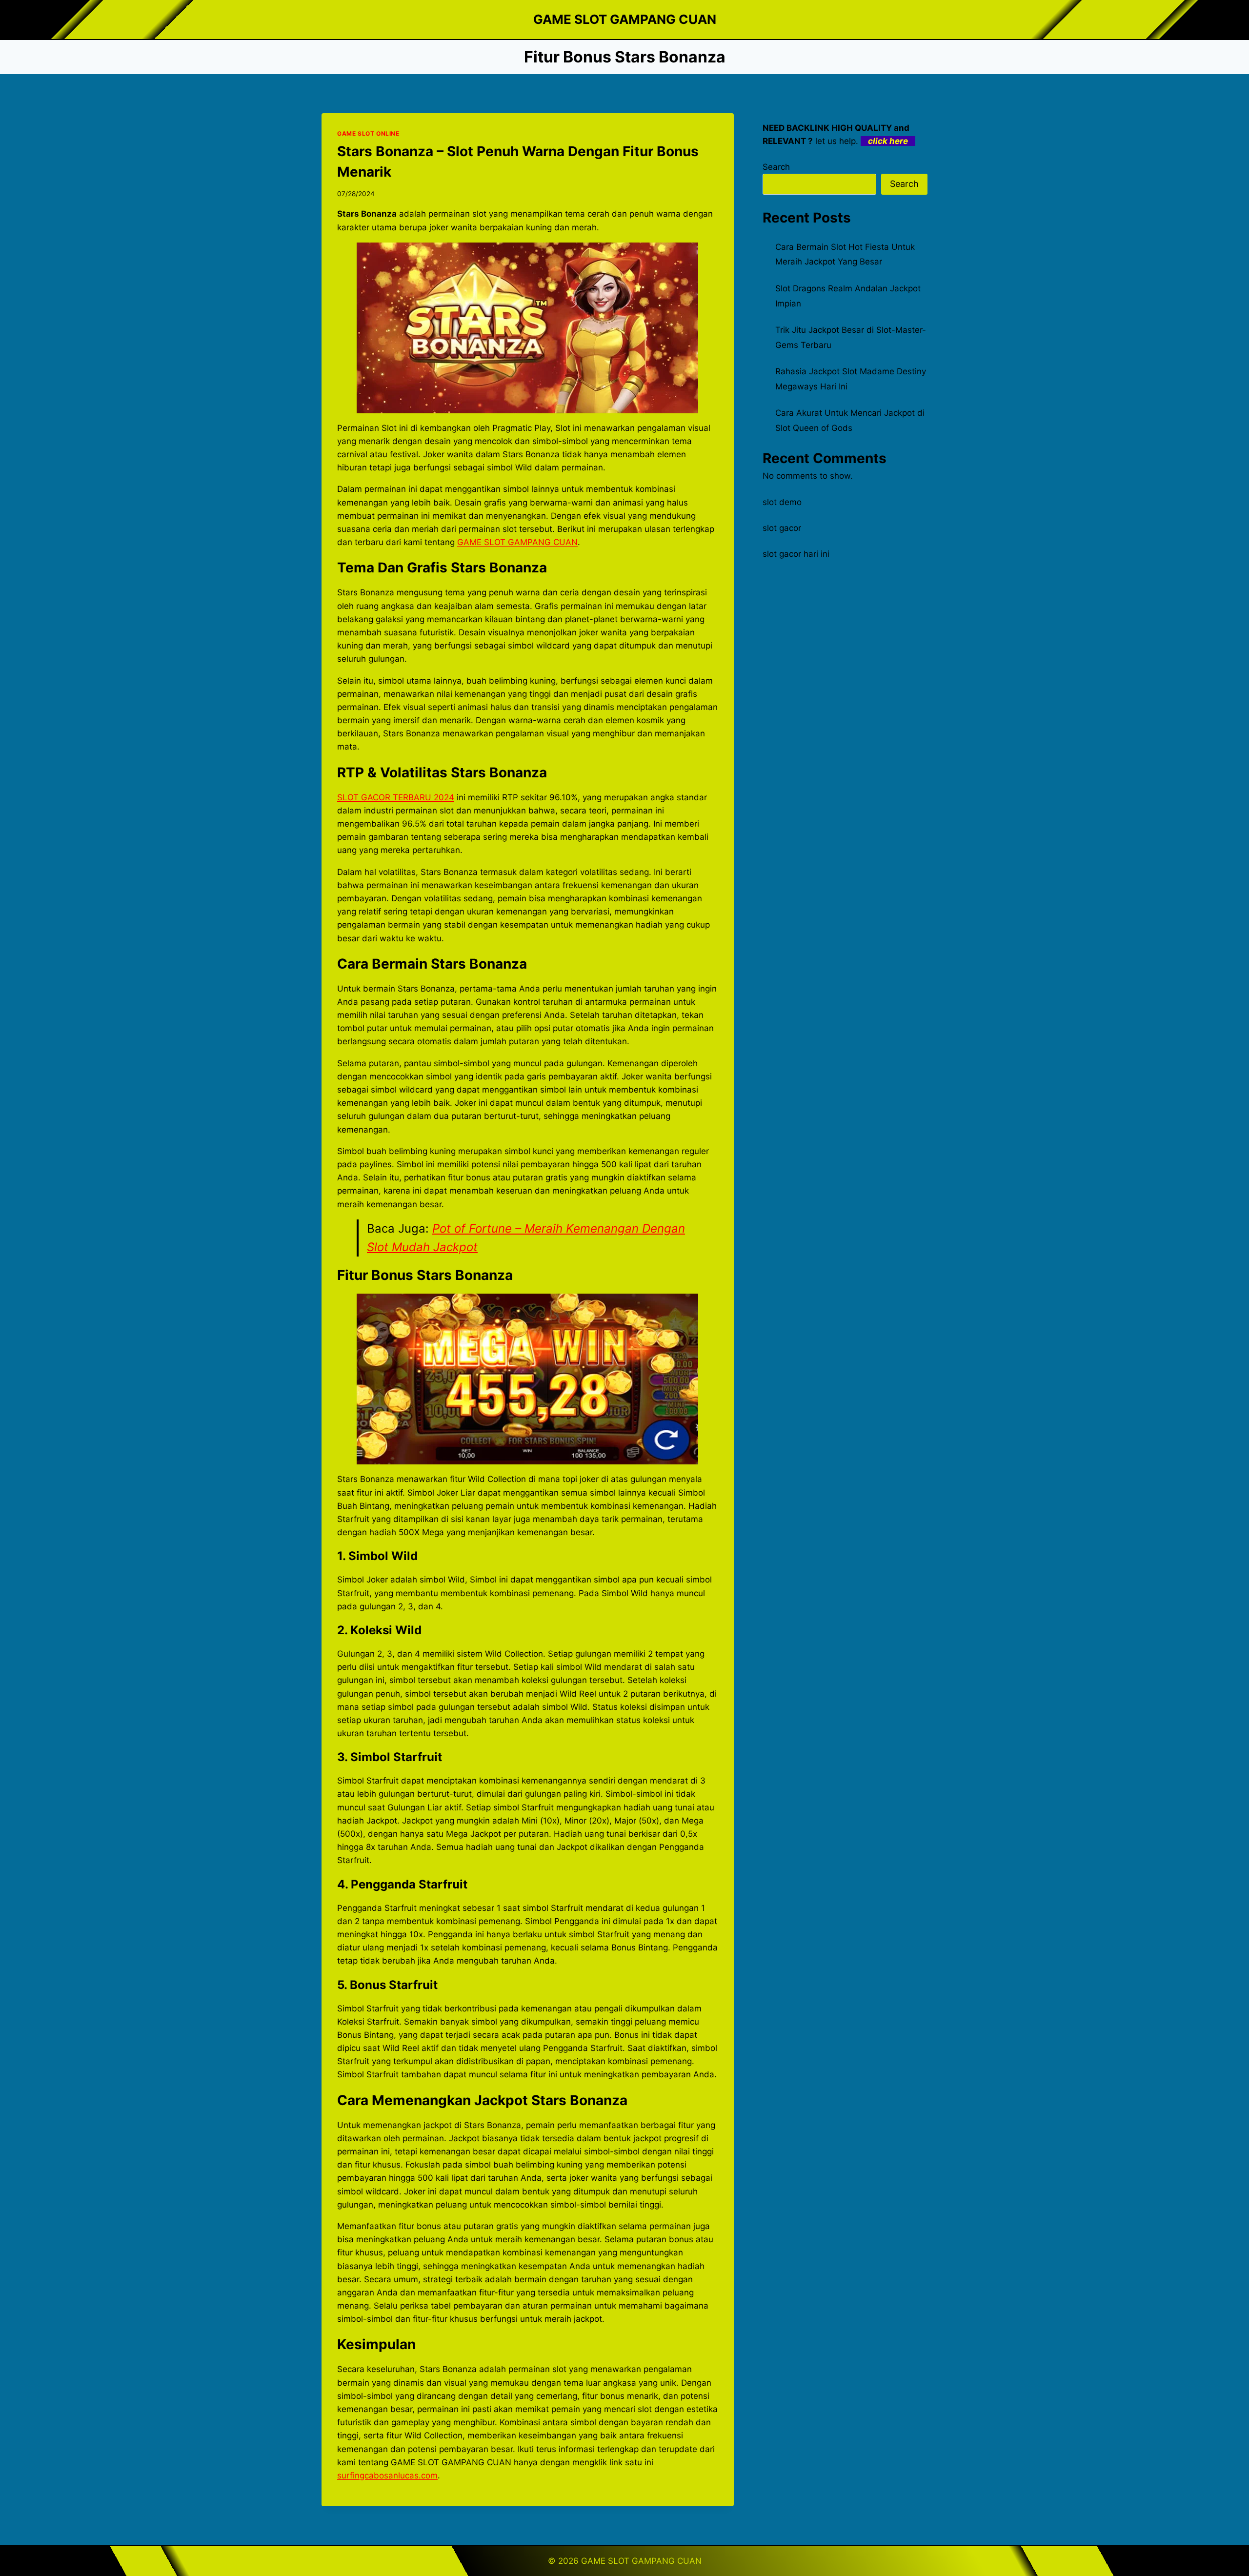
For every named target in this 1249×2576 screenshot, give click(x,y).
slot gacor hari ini (796, 554)
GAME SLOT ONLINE (368, 133)
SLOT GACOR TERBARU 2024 (396, 797)
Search (776, 167)
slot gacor (782, 528)
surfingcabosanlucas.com (387, 2475)
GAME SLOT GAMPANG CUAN (517, 542)
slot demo (782, 502)
